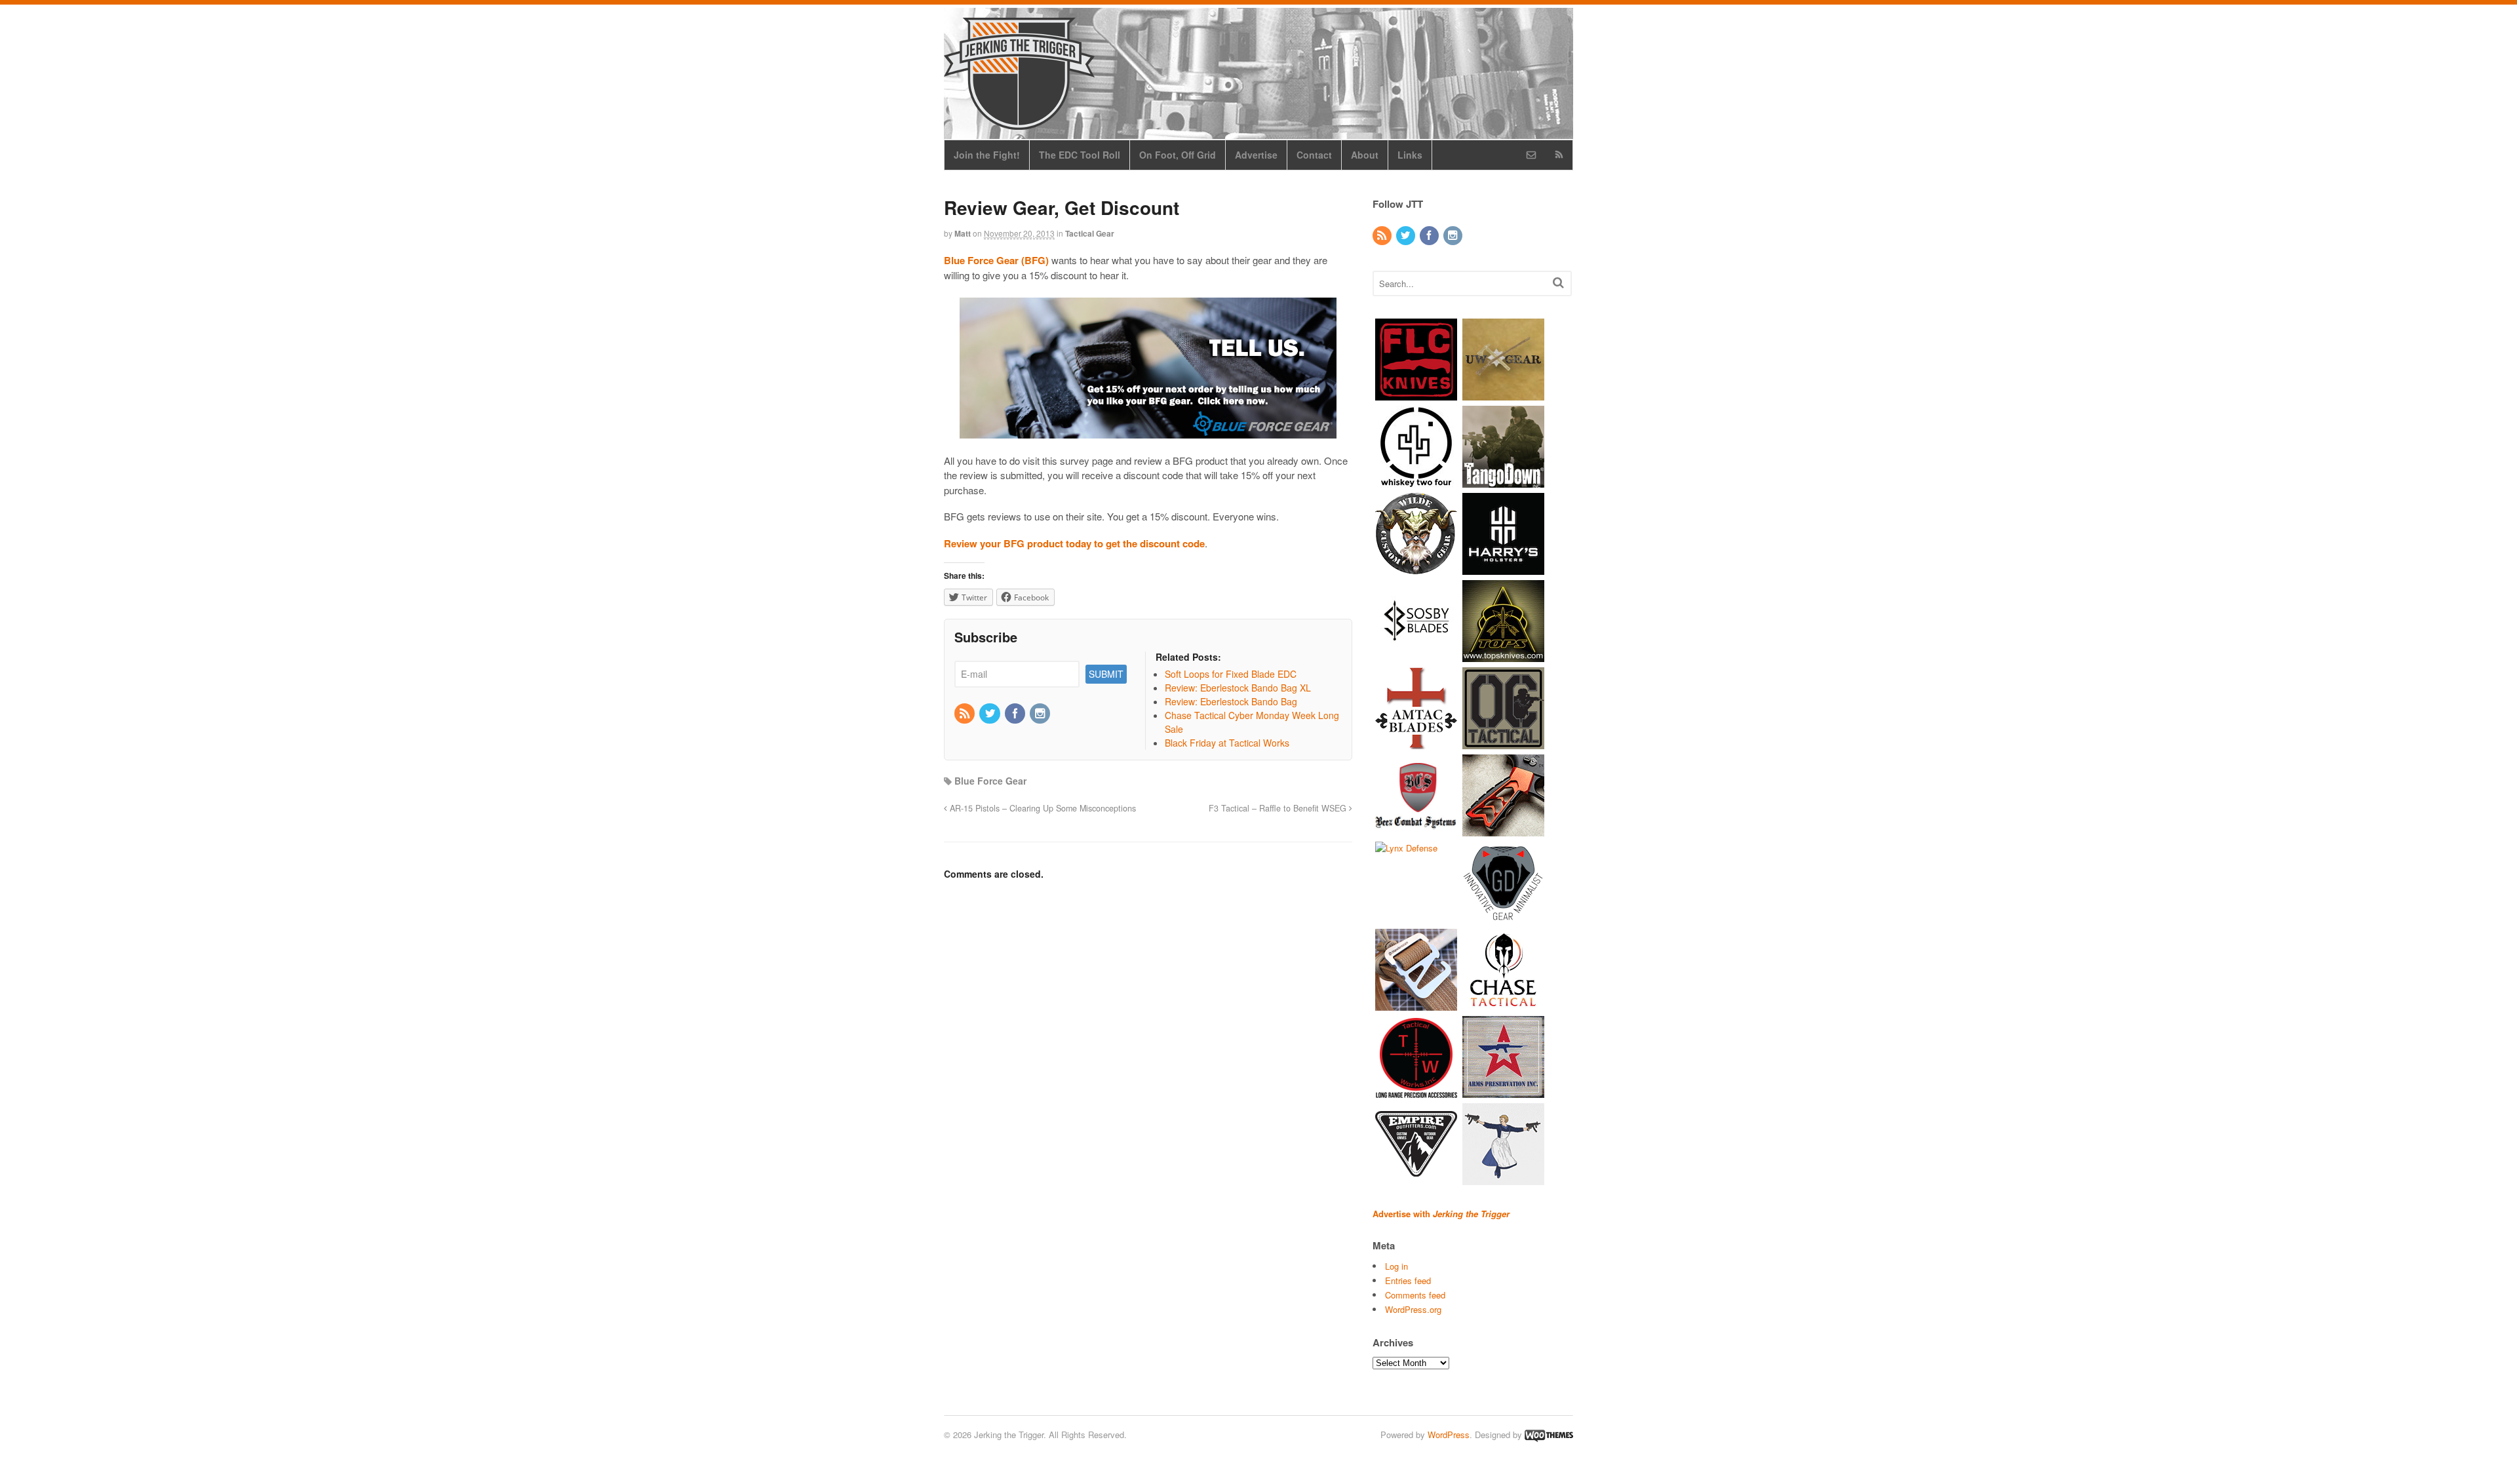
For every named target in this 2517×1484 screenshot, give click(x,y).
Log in (1396, 1266)
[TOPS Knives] (1503, 655)
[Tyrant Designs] (1503, 830)
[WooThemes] (1549, 1435)
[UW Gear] (1503, 394)
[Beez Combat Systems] (1416, 830)
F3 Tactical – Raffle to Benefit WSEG (1279, 808)
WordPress (1449, 1435)
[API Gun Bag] (1503, 1091)
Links (1410, 155)
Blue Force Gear (990, 781)
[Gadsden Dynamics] (1503, 917)
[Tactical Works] (1416, 1091)
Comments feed (1415, 1295)
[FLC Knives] (1416, 394)
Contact (1314, 155)
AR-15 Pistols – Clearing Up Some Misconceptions (1042, 808)
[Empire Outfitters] (1416, 1178)
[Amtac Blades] (1416, 742)
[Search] (1558, 282)
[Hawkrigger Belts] (1416, 1004)
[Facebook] (1016, 714)
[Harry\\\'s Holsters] (1503, 568)
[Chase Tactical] (1503, 1004)
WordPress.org (1413, 1309)
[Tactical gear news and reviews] (1019, 123)
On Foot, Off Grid (1178, 155)
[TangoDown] (1503, 481)
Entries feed (1408, 1280)
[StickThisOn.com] (1503, 1178)
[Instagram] (1041, 714)
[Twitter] (990, 714)
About (1365, 155)
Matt (963, 233)
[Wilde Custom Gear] (1416, 568)
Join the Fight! (987, 155)
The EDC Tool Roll (1080, 155)
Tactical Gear (1090, 233)
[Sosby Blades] (1416, 655)
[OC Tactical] (1503, 742)
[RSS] (966, 714)
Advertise (1256, 155)
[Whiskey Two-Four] (1416, 481)
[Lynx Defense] (1406, 848)
